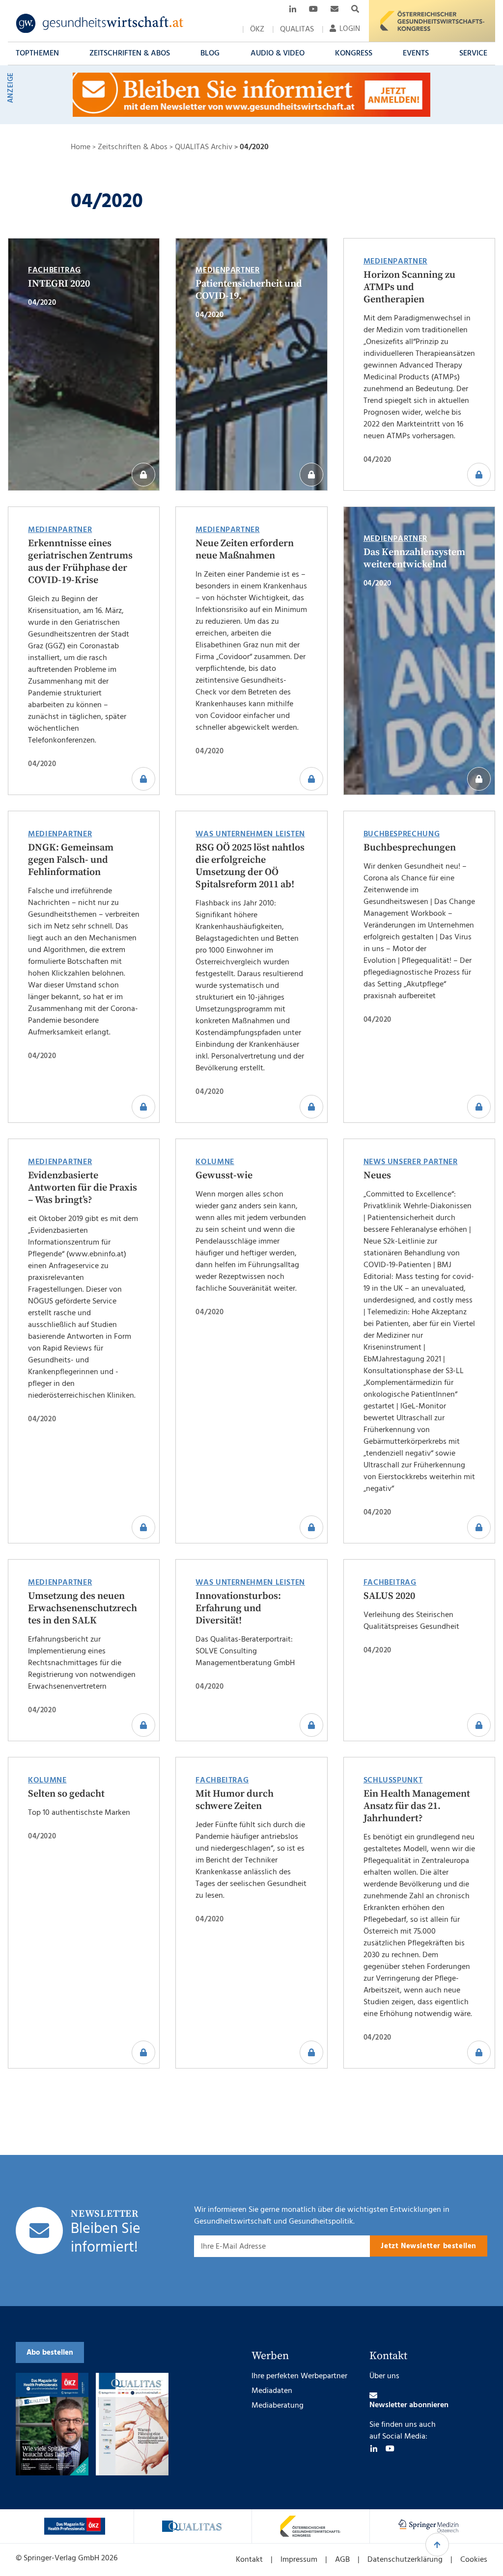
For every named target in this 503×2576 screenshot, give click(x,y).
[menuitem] (257, 29)
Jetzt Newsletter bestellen (429, 2246)
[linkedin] (374, 2448)
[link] (100, 24)
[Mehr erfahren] (75, 2526)
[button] (37, 53)
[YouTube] (390, 2448)
